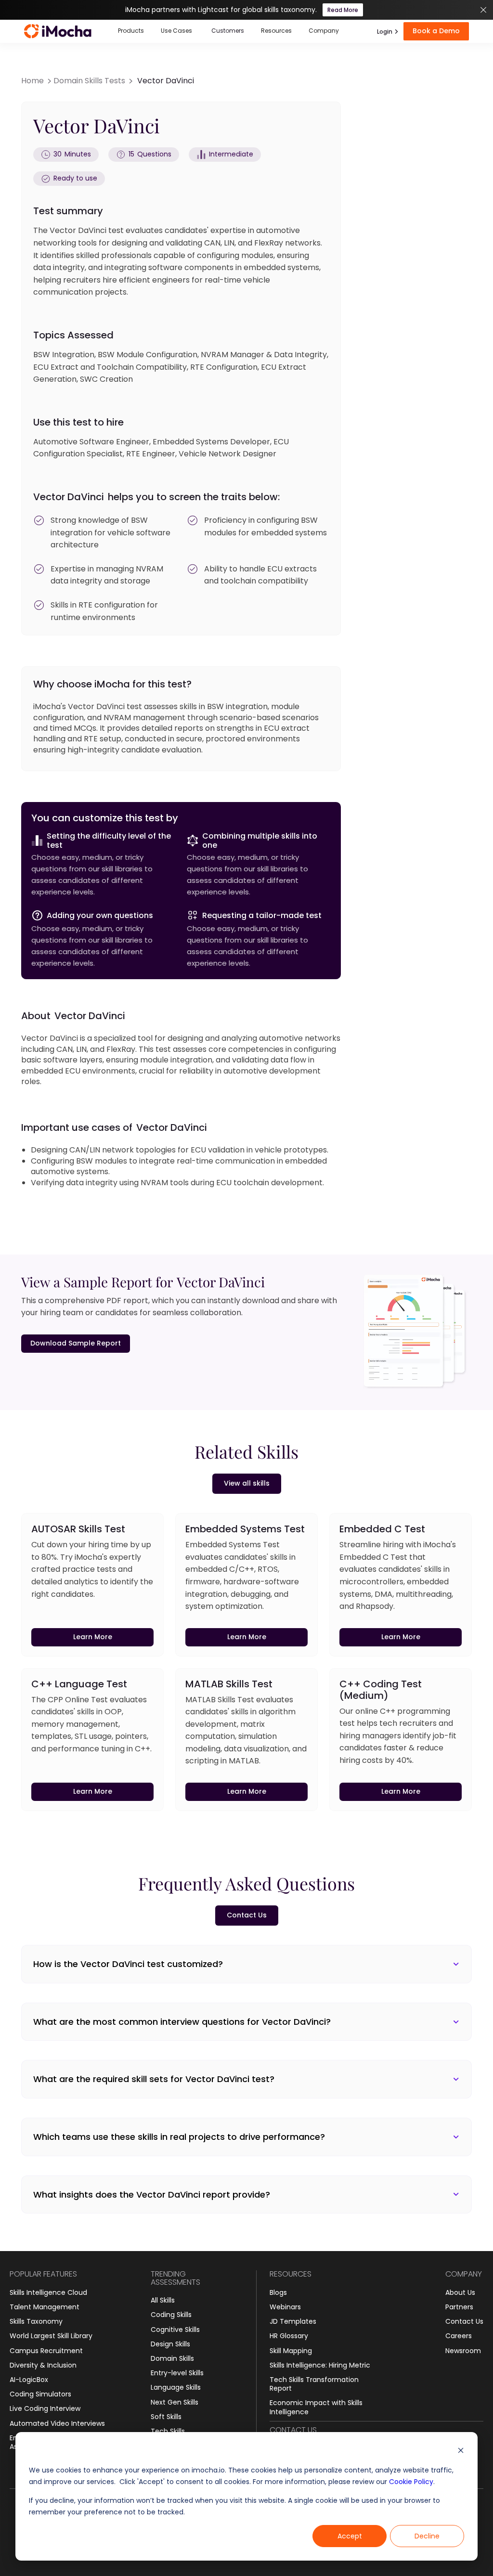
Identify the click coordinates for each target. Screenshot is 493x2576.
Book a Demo (436, 31)
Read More (343, 10)
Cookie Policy (411, 2482)
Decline (427, 2536)
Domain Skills (172, 2358)
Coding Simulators (40, 2394)
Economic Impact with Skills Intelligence (316, 2407)
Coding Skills (171, 2315)
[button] (131, 31)
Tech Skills (168, 2431)
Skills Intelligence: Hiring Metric (320, 2365)
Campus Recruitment (46, 2351)
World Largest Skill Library (51, 2336)
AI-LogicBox (29, 2380)
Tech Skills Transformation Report (314, 2384)
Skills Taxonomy (36, 2321)
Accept (350, 2536)
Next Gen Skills (175, 2402)
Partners (459, 2307)
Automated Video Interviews (57, 2423)
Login (385, 32)
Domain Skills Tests (89, 81)
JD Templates (293, 2321)
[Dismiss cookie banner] (461, 2452)
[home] (58, 31)
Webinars (285, 2307)
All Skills (163, 2300)
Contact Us (464, 2321)
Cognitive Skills (175, 2330)
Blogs (278, 2292)
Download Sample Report (76, 1343)
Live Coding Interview (45, 2408)
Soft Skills (166, 2417)
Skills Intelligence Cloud (48, 2292)
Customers (228, 31)
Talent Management (45, 2307)
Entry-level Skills (177, 2373)
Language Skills (176, 2387)
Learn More (93, 1637)
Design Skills (170, 2344)
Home (32, 81)
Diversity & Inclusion (43, 2365)
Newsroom (463, 2351)
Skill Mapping (291, 2351)
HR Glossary (289, 2336)
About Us (460, 2292)
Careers (459, 2336)
